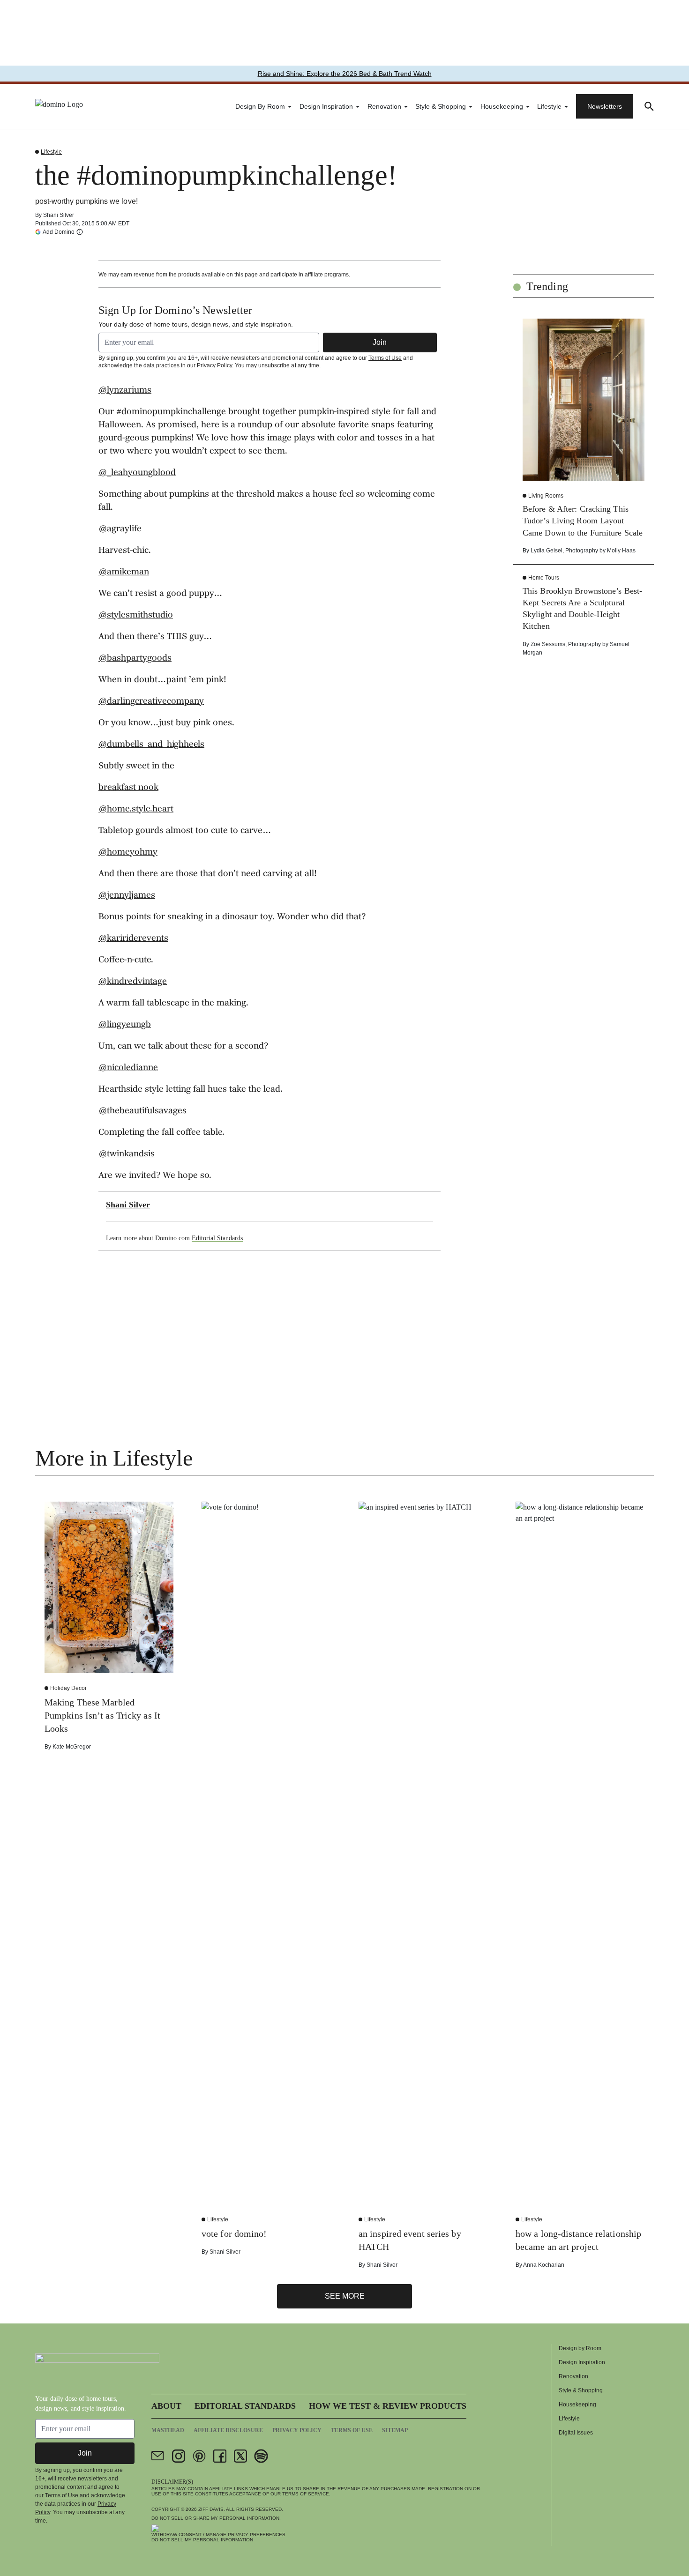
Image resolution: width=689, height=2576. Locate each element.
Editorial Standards (217, 1238)
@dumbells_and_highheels (151, 745)
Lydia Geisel (547, 551)
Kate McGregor (72, 1747)
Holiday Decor (68, 1688)
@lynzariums (125, 391)
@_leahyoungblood (137, 473)
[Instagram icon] (179, 2456)
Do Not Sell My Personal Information (202, 2540)
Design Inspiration (326, 106)
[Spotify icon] (261, 2456)
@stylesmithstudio (136, 616)
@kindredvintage (133, 982)
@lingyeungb (125, 1025)
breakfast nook (128, 788)
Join (380, 342)
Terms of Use (385, 358)
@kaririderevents (133, 939)
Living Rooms (546, 496)
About (166, 2406)
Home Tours (544, 578)
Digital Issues (576, 2433)
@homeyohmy (128, 853)
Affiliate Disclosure (228, 2430)
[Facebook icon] (220, 2456)
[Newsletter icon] (158, 2456)
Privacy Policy (214, 365)
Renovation (384, 106)
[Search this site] (649, 106)
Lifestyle (549, 106)
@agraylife (120, 529)
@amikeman (124, 573)
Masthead (168, 2430)
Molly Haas (621, 551)
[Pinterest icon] (199, 2456)
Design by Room (260, 106)
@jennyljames (127, 896)
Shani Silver (59, 215)
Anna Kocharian (544, 2265)
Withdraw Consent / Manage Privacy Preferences (218, 2535)
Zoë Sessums (548, 644)
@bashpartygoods (135, 659)
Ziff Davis (211, 2509)
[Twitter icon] (240, 2456)
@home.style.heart (136, 810)
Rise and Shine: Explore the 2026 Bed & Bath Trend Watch (345, 74)
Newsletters (605, 106)
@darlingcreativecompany (151, 702)
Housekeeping (502, 106)
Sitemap (395, 2430)
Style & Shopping (441, 106)
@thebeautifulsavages (142, 1111)
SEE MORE (345, 2296)
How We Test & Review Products (388, 2406)
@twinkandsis (127, 1154)
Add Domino (59, 232)
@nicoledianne (128, 1068)
